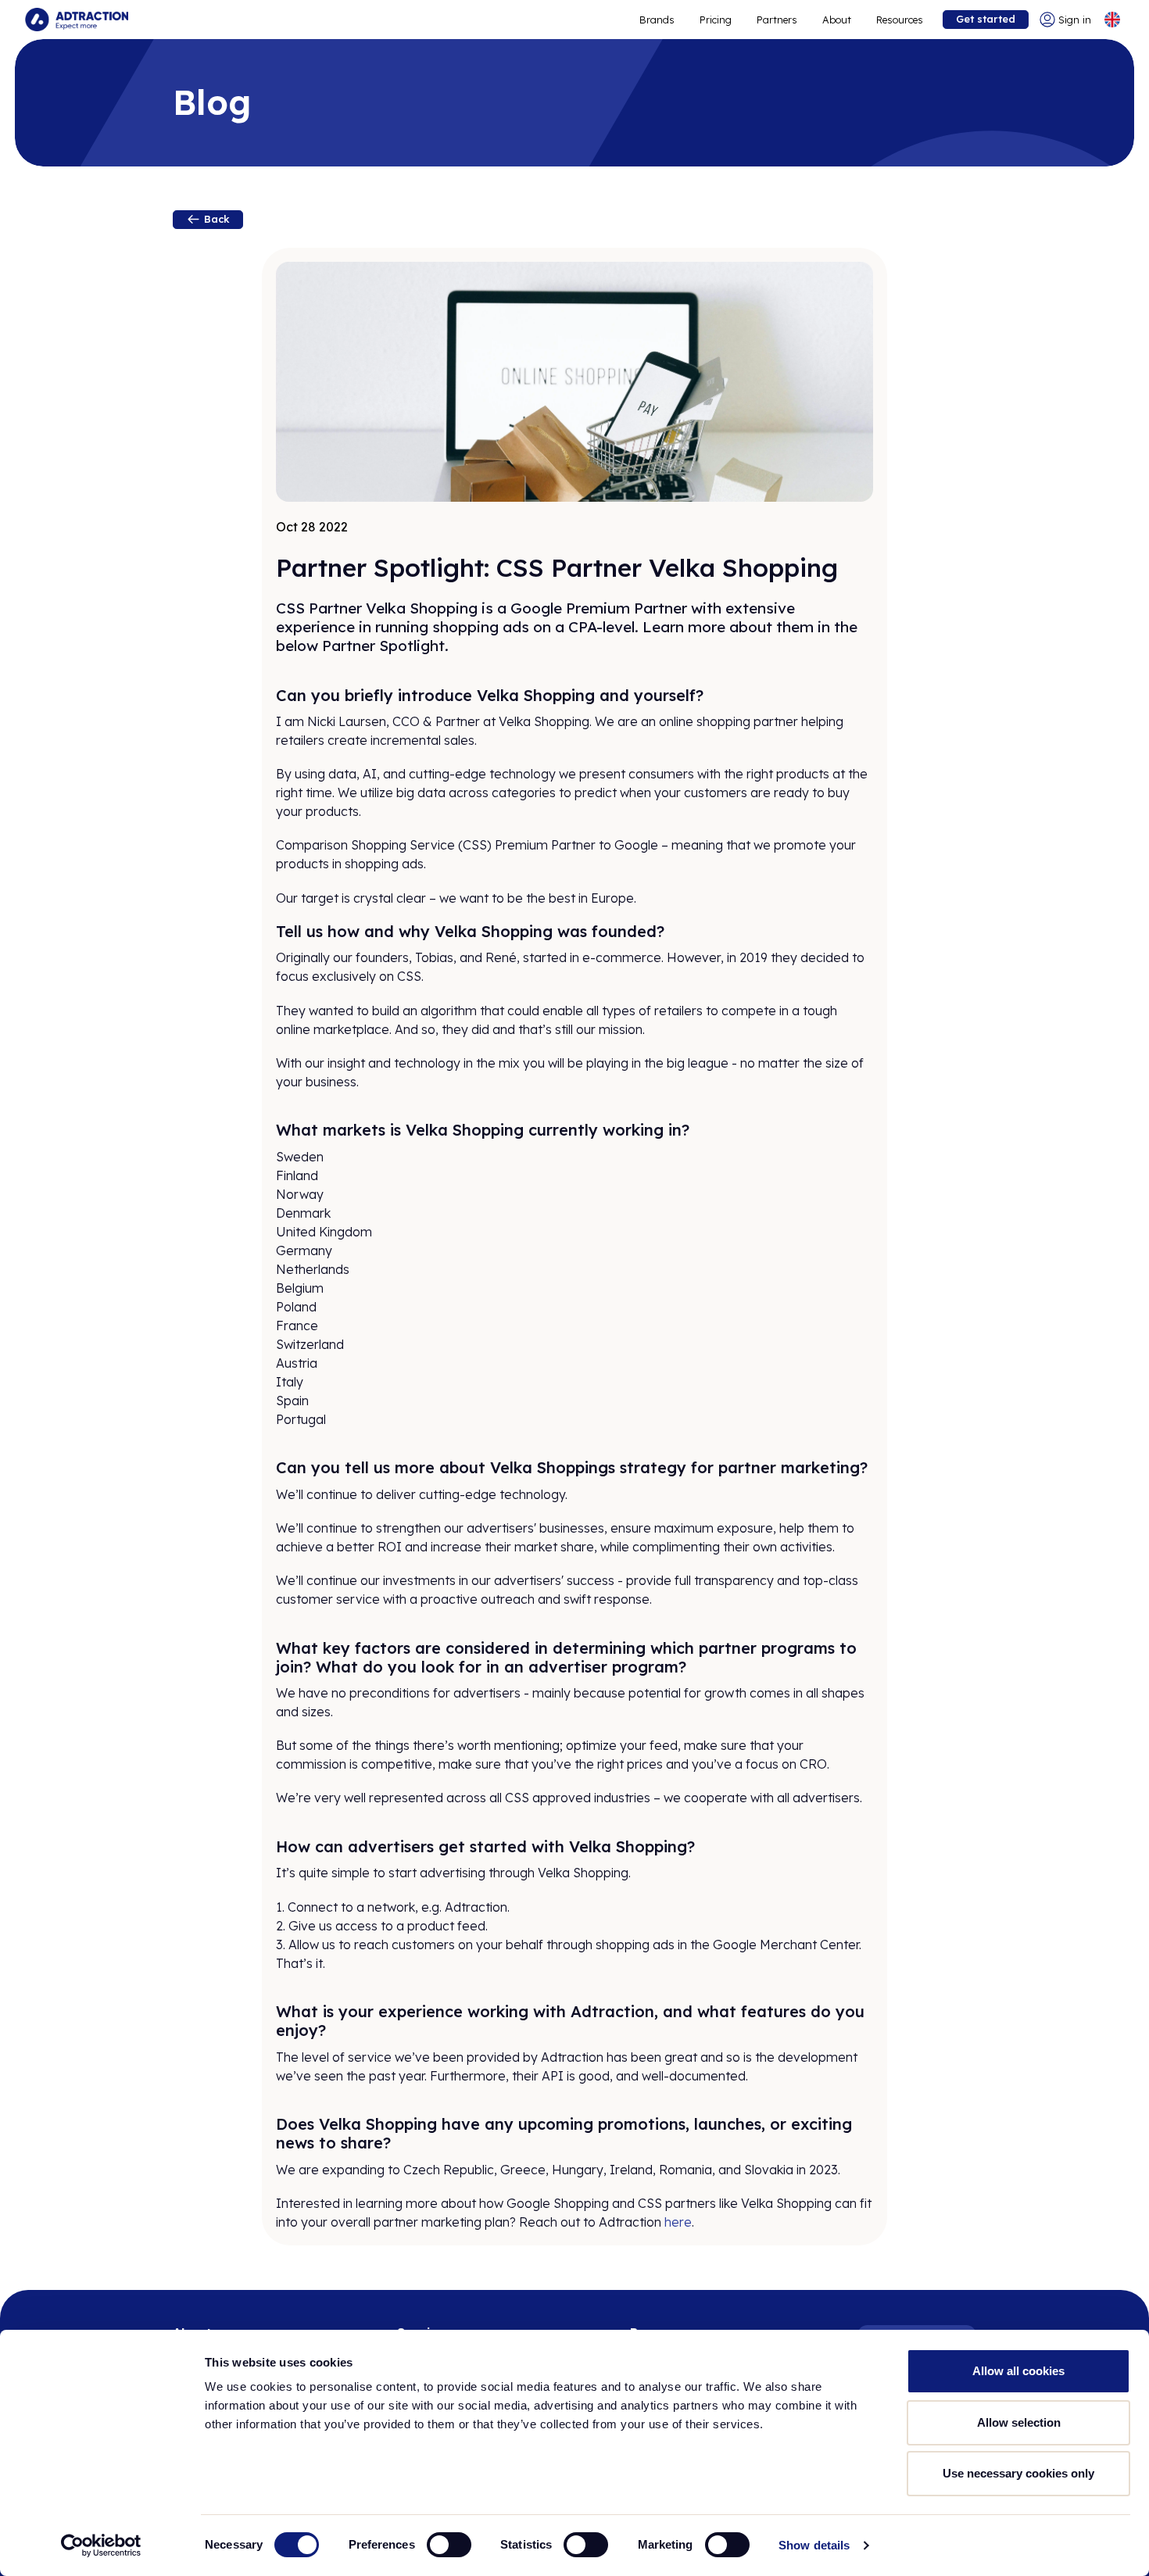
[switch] (449, 2545)
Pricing (716, 20)
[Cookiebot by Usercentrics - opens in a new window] (101, 2546)
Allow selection (1019, 2422)
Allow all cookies (1018, 2371)
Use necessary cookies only (1018, 2473)
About (837, 20)
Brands (657, 20)
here (678, 2222)
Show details (814, 2545)
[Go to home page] (77, 20)
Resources (900, 20)
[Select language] (1112, 20)
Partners (777, 20)
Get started (986, 19)
